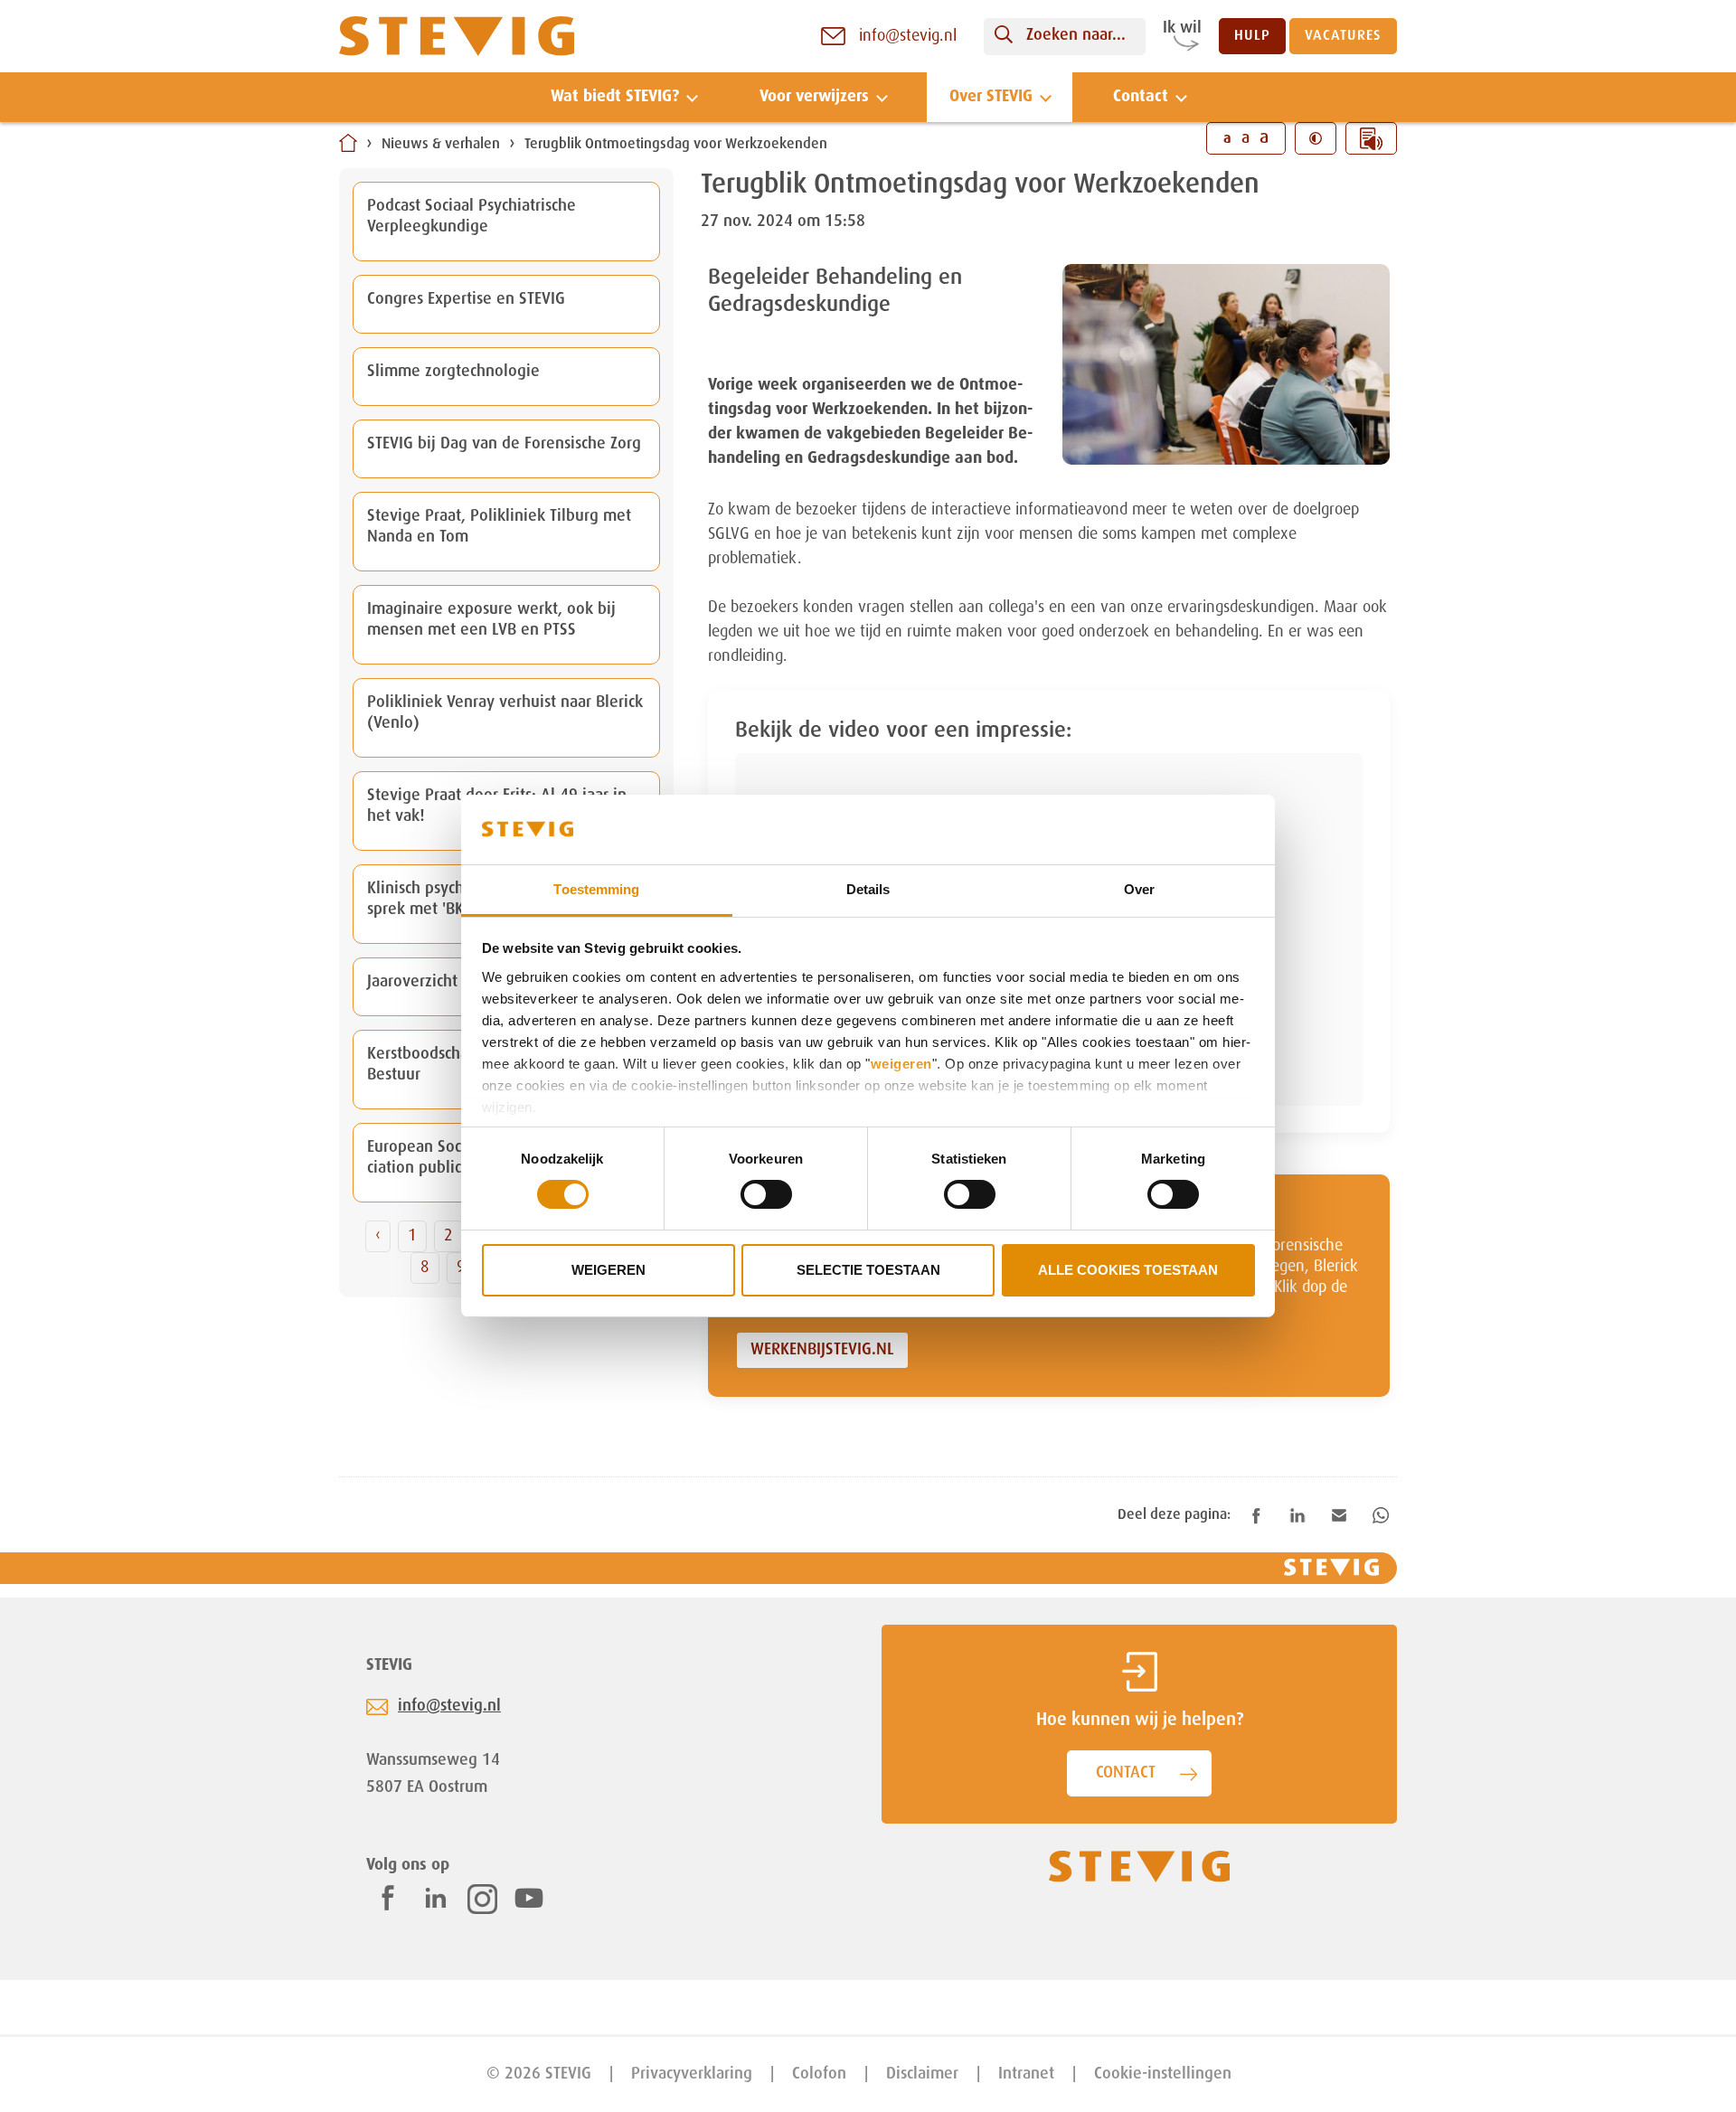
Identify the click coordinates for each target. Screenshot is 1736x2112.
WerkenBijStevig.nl (822, 1350)
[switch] (766, 1194)
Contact (1141, 97)
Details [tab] (868, 889)
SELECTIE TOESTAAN (868, 1270)
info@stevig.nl (449, 1706)
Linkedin (436, 1898)
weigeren (901, 1064)
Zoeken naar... (1076, 35)
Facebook (388, 1898)
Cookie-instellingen (1163, 2074)
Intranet (1026, 2074)
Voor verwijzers (814, 97)
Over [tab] (1139, 889)
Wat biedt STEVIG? (615, 97)
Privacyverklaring (692, 2074)
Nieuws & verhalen (441, 145)
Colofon (819, 2074)
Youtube (529, 1898)
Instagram (482, 1899)
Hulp (1252, 36)
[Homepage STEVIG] (457, 37)
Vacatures (1343, 36)
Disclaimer (922, 2074)
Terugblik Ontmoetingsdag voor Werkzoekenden (676, 145)
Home (348, 143)
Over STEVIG (991, 97)
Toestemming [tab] (596, 889)
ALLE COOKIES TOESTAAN (1128, 1270)
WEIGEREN (609, 1270)
